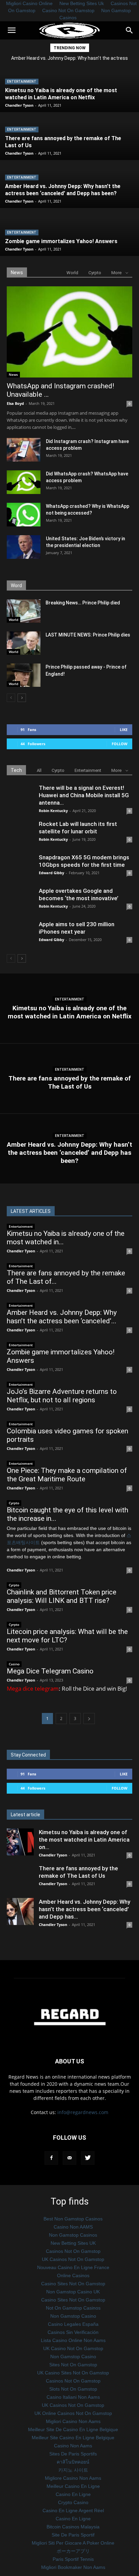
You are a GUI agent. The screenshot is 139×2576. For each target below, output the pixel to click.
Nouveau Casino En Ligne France (73, 2267)
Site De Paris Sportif (73, 2535)
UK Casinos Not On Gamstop (73, 2259)
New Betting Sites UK (73, 2243)
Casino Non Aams (73, 2446)
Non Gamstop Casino (73, 2316)
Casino (14, 1664)
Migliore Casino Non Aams (73, 2478)
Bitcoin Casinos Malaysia (73, 2527)
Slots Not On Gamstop (73, 2389)
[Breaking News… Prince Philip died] (24, 611)
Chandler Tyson (19, 105)
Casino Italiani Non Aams (73, 2397)
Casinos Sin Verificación (73, 2332)
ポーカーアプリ (73, 2551)
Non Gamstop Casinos (73, 2235)
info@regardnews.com (83, 2112)
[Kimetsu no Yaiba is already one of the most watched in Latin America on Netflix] (69, 1008)
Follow (120, 744)
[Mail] (69, 2158)
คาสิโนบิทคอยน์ (73, 2462)
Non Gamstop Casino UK (73, 2292)
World (72, 273)
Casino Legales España (73, 2324)
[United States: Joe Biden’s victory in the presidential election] (24, 547)
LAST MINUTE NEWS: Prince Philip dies (88, 635)
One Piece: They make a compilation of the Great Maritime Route (67, 1475)
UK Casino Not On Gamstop (73, 2348)
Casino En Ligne (73, 2494)
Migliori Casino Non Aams (73, 2421)
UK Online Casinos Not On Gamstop (73, 2413)
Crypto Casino (73, 2502)
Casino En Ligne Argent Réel (73, 2510)
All (39, 770)
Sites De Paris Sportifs (73, 2454)
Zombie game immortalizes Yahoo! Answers (70, 58)
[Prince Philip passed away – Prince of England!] (24, 675)
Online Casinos (73, 2275)
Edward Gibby (51, 873)
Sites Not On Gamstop (73, 2365)
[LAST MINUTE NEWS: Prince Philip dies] (24, 643)
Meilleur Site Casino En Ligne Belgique (73, 2438)
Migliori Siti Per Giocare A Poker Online (73, 2543)
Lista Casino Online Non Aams (73, 2340)
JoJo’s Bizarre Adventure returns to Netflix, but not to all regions (62, 1396)
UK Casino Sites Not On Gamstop (73, 2373)
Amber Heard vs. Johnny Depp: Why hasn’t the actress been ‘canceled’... (62, 1317)
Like (124, 730)
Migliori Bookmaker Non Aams (73, 2567)
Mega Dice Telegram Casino (50, 1671)
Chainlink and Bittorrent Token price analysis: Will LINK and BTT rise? (62, 1596)
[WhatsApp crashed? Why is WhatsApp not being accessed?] (24, 515)
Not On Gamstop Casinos (73, 2308)
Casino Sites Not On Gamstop (73, 2284)
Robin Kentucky (53, 811)
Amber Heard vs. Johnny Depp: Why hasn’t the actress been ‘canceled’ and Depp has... (85, 1909)
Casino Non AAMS (73, 2227)
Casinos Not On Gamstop (73, 2251)
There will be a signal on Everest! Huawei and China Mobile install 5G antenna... (84, 795)
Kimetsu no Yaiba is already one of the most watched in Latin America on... (84, 1840)
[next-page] (22, 698)
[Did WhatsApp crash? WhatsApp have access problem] (24, 482)
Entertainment (22, 82)
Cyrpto (95, 273)
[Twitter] (88, 2158)
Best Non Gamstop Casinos (73, 2219)
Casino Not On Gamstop (68, 10)
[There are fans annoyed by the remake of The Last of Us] (69, 1078)
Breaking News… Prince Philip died (83, 603)
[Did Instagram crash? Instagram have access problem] (24, 460)
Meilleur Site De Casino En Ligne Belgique (73, 2429)
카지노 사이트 (73, 2470)
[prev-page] (11, 698)
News (13, 374)
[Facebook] (51, 2158)
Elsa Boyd (15, 403)
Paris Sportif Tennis (73, 2559)
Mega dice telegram (33, 1688)
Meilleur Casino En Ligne (73, 2486)
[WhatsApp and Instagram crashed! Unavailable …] (69, 332)
